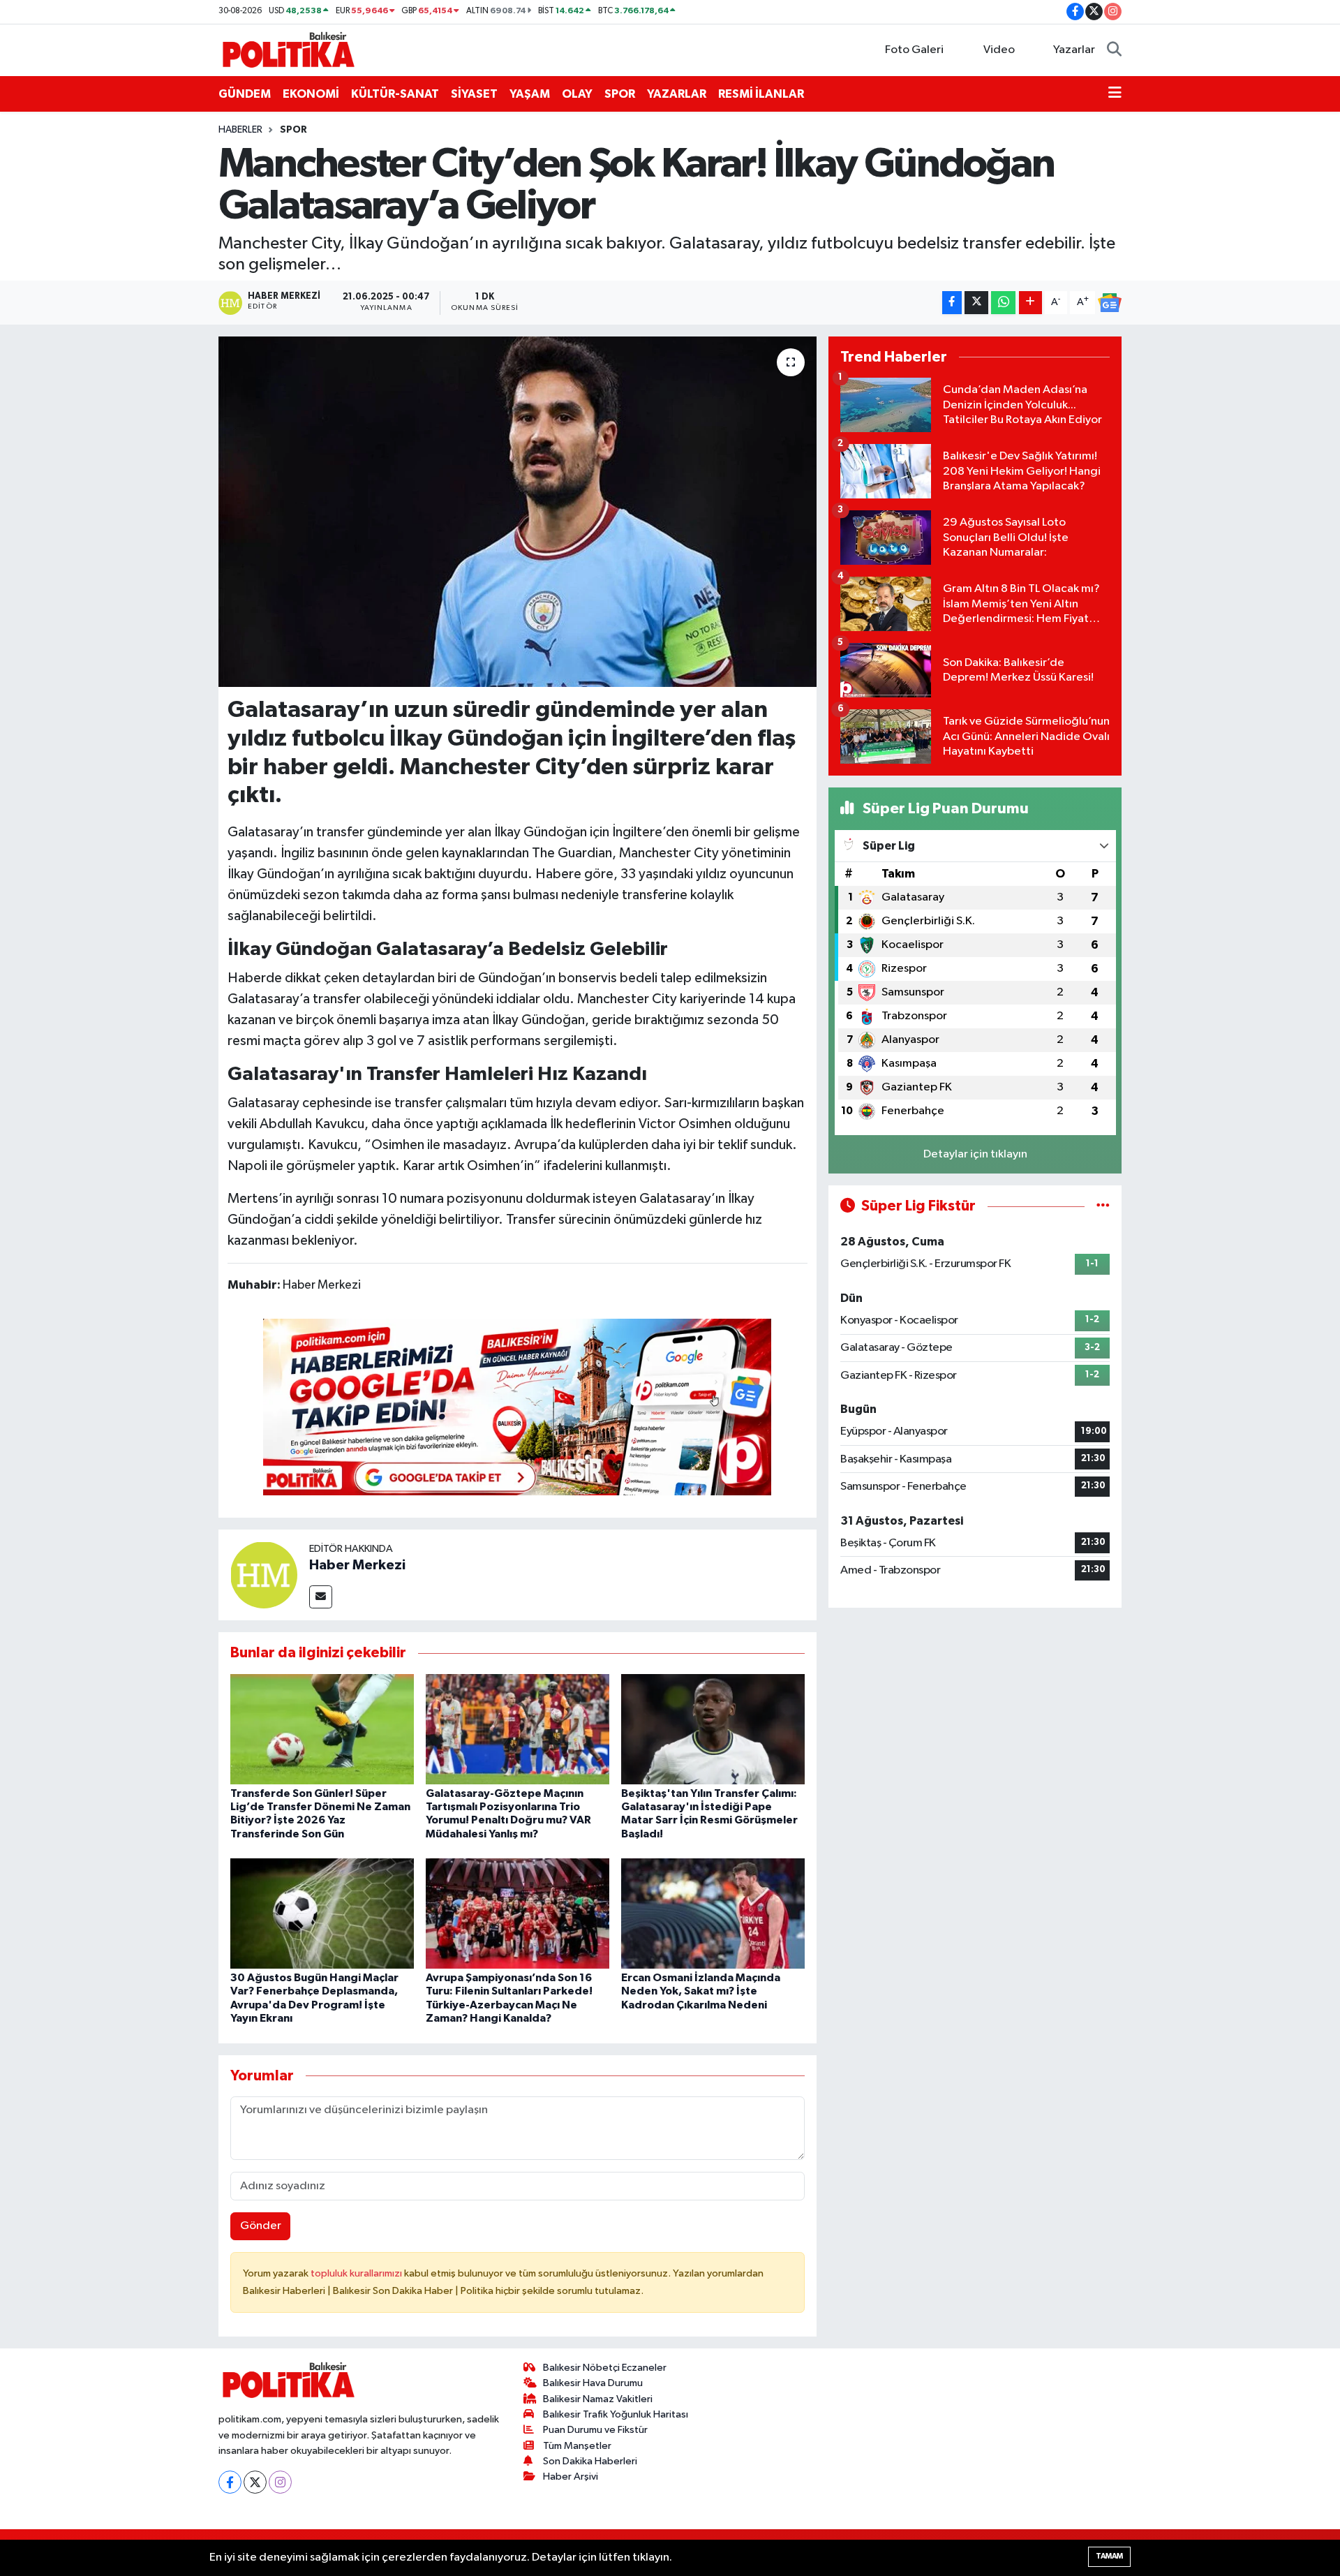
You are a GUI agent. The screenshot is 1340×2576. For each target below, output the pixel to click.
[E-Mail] (321, 1597)
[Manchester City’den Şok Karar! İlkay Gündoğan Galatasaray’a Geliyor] (518, 512)
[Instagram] (280, 2482)
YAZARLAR (677, 94)
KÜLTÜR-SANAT (395, 94)
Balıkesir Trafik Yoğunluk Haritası (616, 2414)
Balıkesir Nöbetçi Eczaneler (605, 2368)
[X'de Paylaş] (976, 303)
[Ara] (1114, 50)
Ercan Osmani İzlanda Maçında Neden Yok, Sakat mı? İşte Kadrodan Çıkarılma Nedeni (701, 1991)
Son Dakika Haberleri (590, 2461)
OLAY (577, 94)
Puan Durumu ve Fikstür (595, 2430)
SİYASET (474, 94)
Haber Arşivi (571, 2477)
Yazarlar (1074, 50)
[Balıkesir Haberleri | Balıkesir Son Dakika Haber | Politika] (288, 49)
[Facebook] (230, 2482)
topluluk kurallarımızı (357, 2273)
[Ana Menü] (1115, 94)
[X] (255, 2482)
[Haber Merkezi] (264, 1575)
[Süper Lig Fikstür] (1103, 1206)
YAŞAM (530, 94)
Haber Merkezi (357, 1565)
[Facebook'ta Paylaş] (952, 303)
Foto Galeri (914, 50)
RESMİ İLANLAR (761, 94)
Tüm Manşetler (577, 2446)
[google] (517, 1407)
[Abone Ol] (1110, 303)
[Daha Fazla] (1030, 303)
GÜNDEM (245, 94)
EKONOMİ (311, 94)
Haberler (240, 130)
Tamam (1109, 2556)
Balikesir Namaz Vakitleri (598, 2399)
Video (999, 50)
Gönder (261, 2226)
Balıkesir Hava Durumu (593, 2383)
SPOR (620, 94)
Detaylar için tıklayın (975, 1154)
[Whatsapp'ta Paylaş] (1003, 303)
